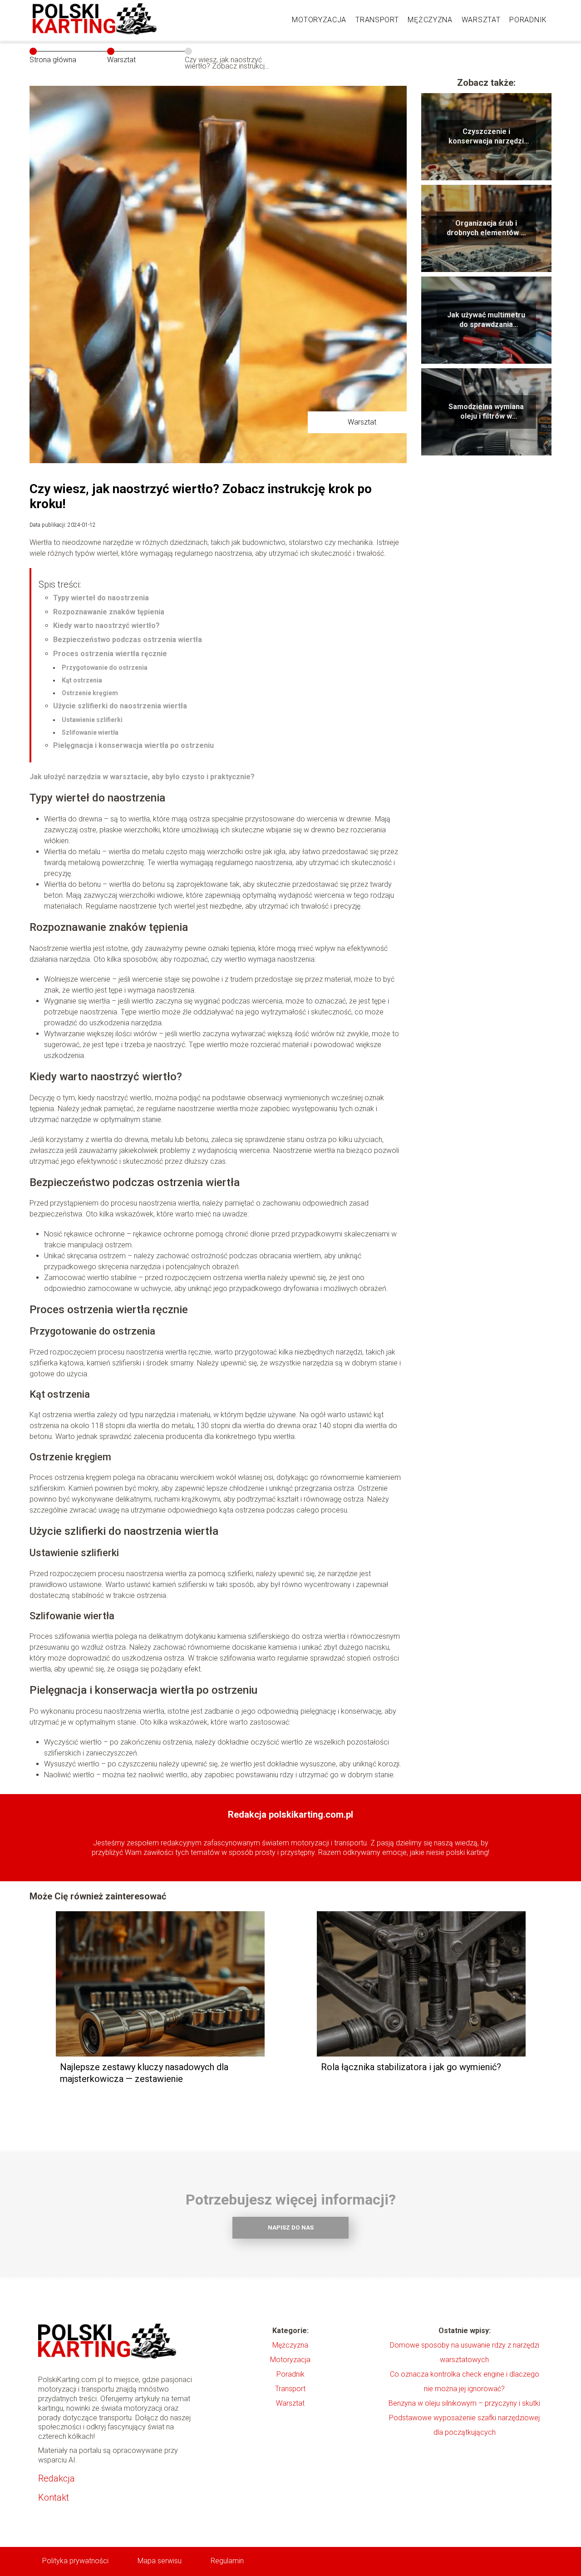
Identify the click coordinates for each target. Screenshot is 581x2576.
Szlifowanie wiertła (90, 732)
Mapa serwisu (160, 2561)
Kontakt (54, 2497)
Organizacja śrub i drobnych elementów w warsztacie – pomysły (486, 228)
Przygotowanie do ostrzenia (105, 667)
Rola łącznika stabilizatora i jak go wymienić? (411, 2067)
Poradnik (528, 20)
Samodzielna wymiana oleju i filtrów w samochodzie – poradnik (486, 412)
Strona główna (53, 60)
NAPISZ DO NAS (291, 2227)
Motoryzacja (319, 20)
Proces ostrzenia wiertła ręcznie (110, 654)
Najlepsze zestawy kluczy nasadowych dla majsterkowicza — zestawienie (144, 2073)
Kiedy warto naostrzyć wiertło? (106, 625)
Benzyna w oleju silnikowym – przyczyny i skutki (464, 2403)
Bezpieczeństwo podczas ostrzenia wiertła (128, 640)
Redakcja (57, 2478)
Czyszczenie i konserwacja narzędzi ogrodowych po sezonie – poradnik (486, 137)
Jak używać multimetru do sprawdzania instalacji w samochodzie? (486, 320)
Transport (377, 20)
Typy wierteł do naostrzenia (101, 598)
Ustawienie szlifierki (92, 720)
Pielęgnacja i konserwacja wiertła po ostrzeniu (133, 745)
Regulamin (227, 2561)
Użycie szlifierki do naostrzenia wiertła (120, 706)
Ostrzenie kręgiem (90, 693)
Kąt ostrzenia (82, 680)
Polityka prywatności (75, 2561)
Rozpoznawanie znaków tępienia (109, 612)
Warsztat (481, 20)
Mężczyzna (430, 20)
